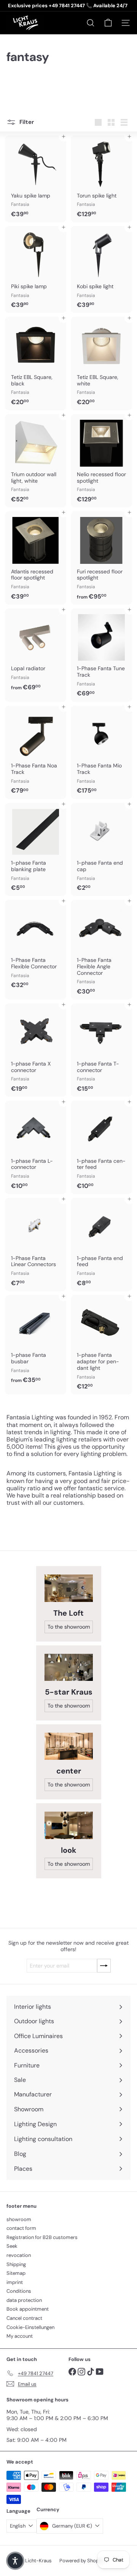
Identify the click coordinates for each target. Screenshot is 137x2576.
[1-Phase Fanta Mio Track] (101, 752)
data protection (24, 2300)
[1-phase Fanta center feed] (101, 1147)
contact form (21, 2228)
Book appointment (28, 2309)
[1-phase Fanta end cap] (101, 850)
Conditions (19, 2291)
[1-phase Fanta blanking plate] (36, 850)
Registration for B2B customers (42, 2237)
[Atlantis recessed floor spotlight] (36, 558)
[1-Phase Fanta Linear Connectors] (36, 1245)
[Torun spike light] (101, 179)
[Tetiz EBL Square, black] (36, 364)
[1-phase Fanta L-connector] (36, 1147)
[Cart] (108, 23)
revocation (19, 2255)
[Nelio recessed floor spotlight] (101, 461)
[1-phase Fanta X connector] (36, 1050)
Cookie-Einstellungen (30, 2327)
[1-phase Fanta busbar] (36, 1342)
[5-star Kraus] (69, 1667)
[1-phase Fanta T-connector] (101, 1050)
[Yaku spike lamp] (36, 179)
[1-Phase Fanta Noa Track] (36, 752)
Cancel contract (24, 2318)
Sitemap (16, 2273)
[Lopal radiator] (36, 652)
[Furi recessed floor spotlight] (101, 558)
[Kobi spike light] (101, 270)
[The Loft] (69, 1588)
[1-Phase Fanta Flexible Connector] (36, 946)
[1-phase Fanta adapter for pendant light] (101, 1345)
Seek (12, 2246)
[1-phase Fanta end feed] (101, 1245)
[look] (69, 1825)
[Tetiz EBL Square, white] (101, 364)
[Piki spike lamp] (36, 270)
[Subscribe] (104, 1966)
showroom (19, 2219)
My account (20, 2336)
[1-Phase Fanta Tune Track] (101, 655)
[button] (15, 2561)
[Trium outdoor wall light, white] (36, 461)
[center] (69, 1746)
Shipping (16, 2264)
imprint (15, 2282)
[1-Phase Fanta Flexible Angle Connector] (101, 950)
